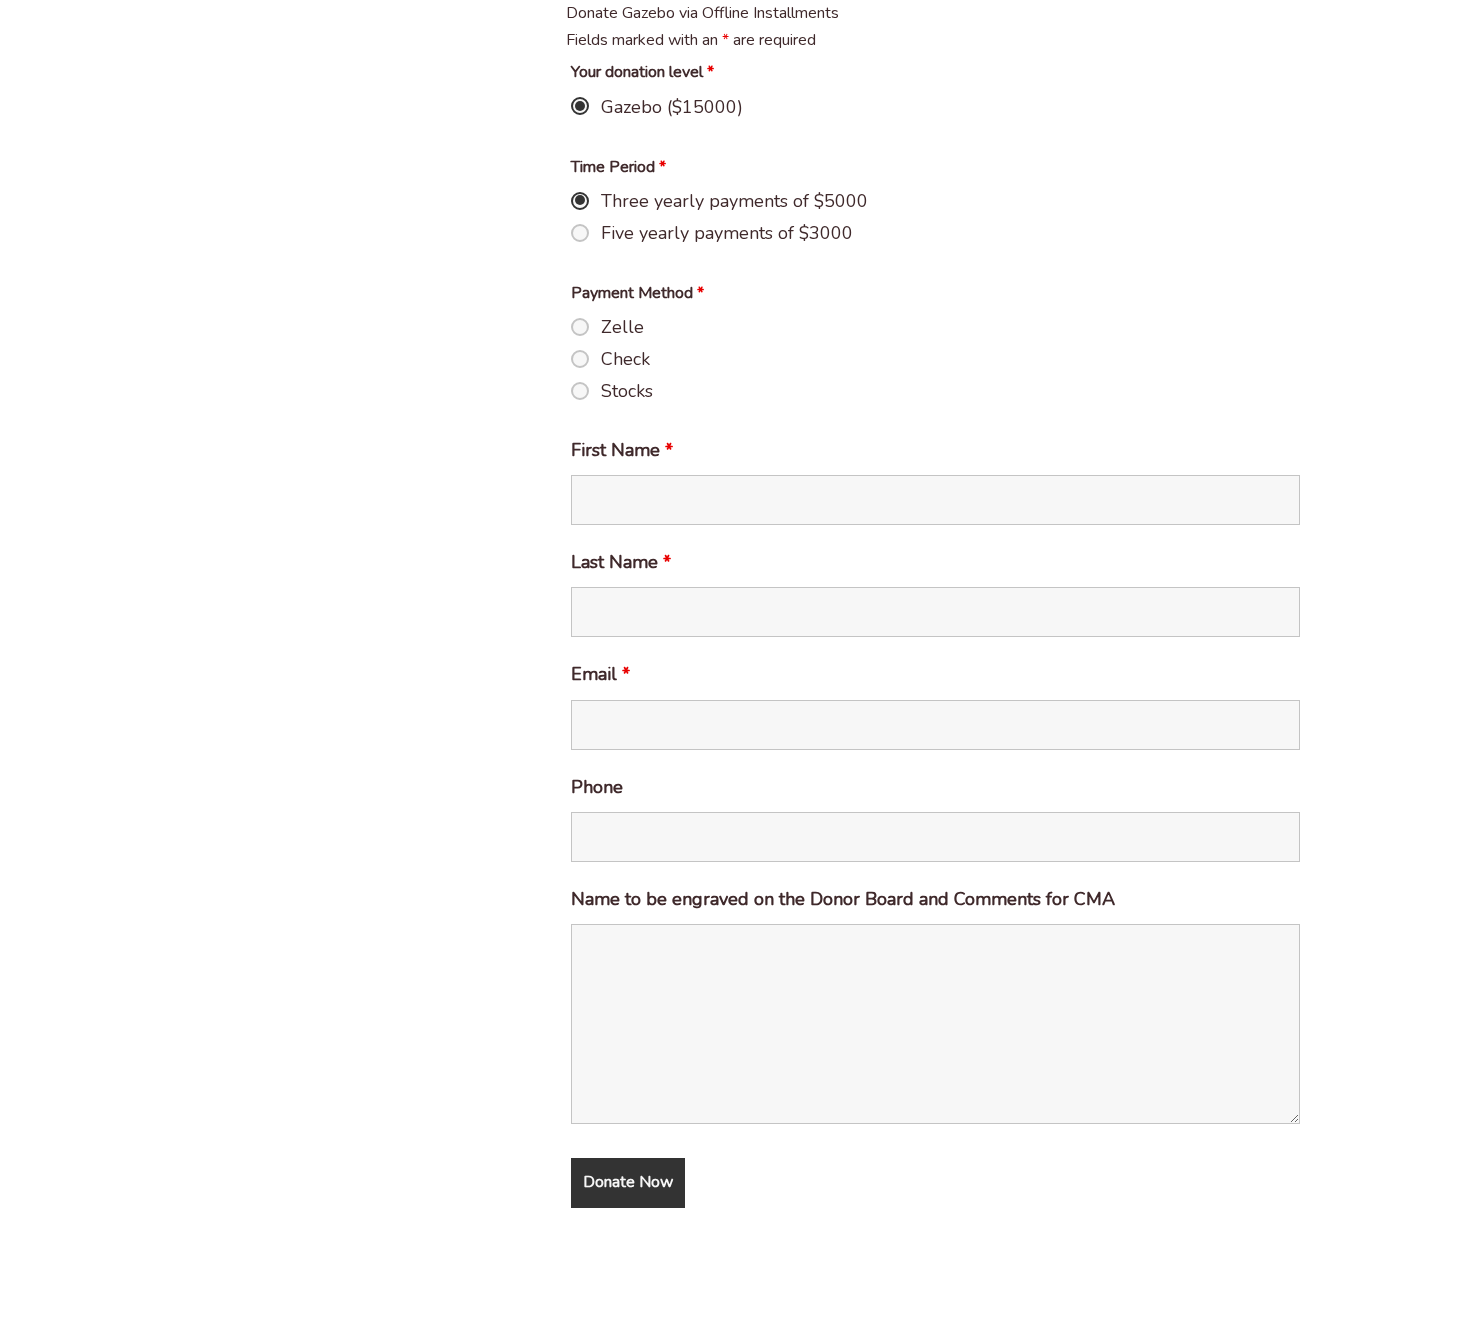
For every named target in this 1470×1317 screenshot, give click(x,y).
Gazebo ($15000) (672, 107)
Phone (597, 787)
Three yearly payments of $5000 (734, 201)
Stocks (627, 391)
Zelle (622, 327)
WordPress (196, 1291)
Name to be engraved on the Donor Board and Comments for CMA (843, 899)
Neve (34, 1291)
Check (625, 359)
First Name (622, 450)
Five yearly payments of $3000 (727, 233)
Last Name (621, 562)
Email (600, 674)
